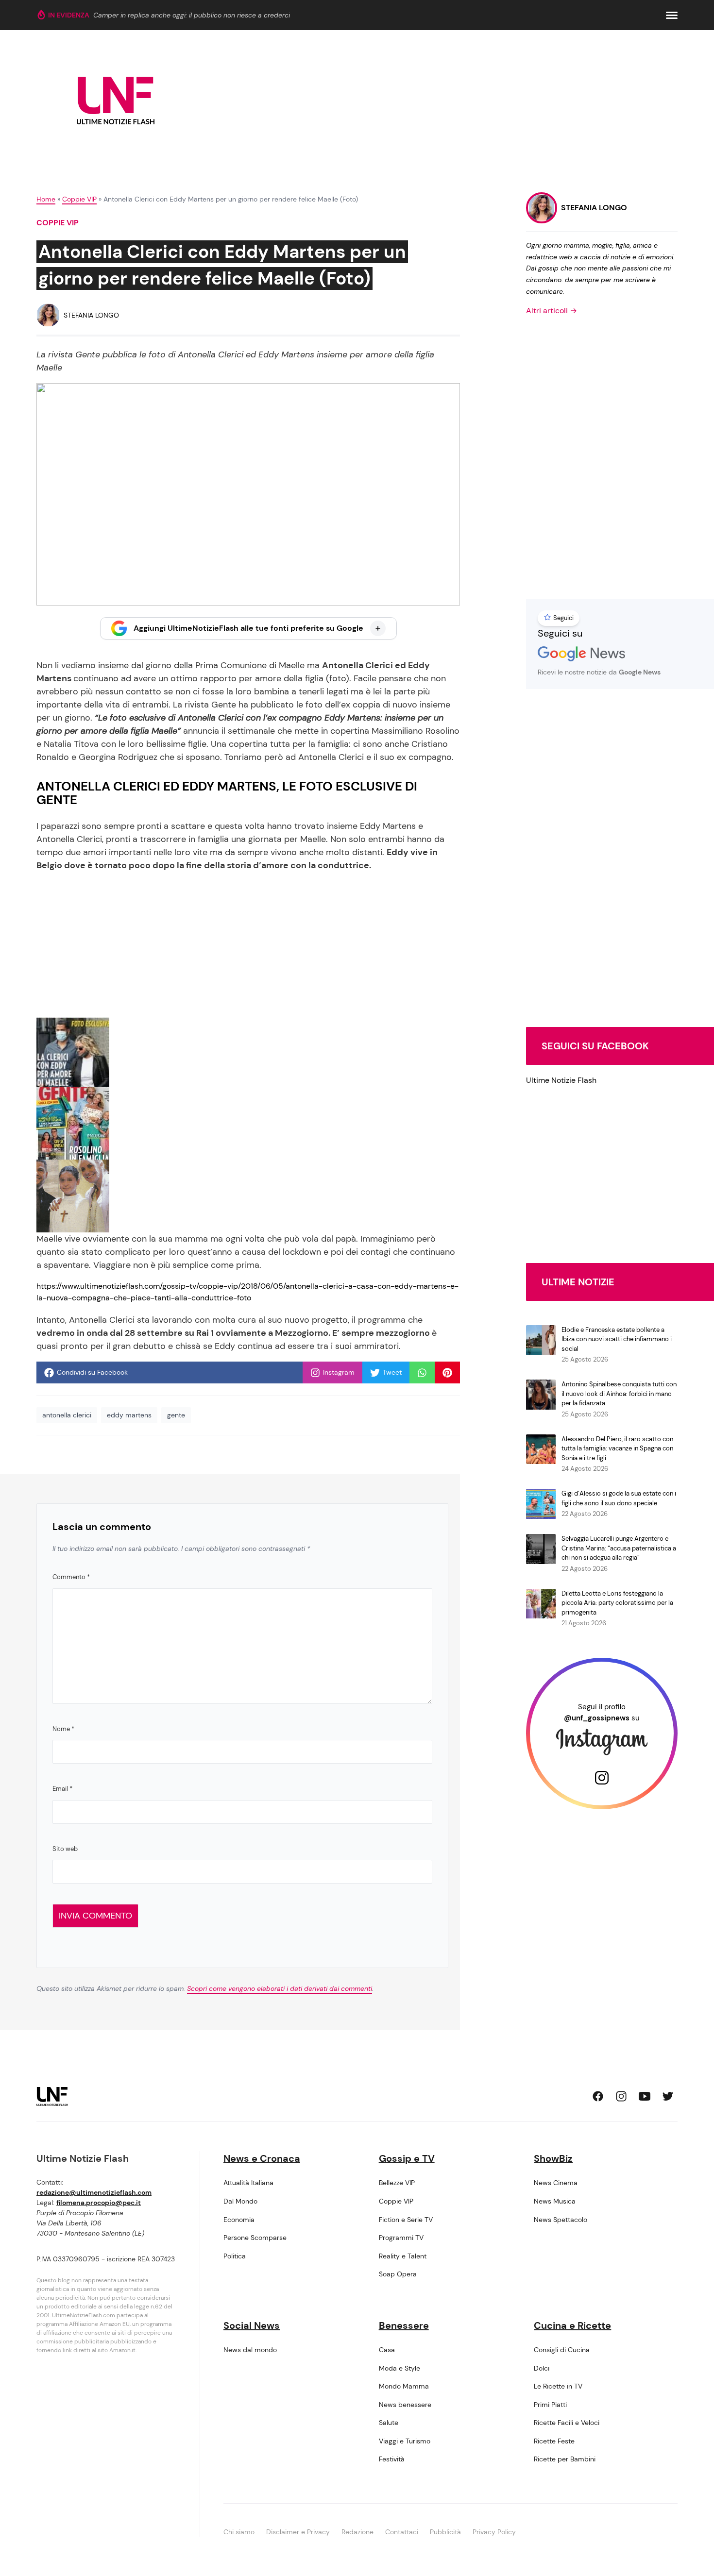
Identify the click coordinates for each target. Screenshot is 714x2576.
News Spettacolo (561, 2220)
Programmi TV (401, 2238)
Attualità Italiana (248, 2183)
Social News (252, 2325)
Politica (235, 2256)
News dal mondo (250, 2350)
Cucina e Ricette (572, 2325)
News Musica (555, 2201)
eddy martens (129, 1415)
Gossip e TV (407, 2158)
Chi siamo (239, 2532)
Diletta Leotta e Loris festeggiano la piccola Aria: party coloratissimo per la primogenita (617, 1603)
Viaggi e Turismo (405, 2441)
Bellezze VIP (397, 2183)
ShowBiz (553, 2158)
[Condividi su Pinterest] (447, 1373)
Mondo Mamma (404, 2386)
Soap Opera (398, 2274)
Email (62, 1789)
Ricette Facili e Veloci (567, 2423)
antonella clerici (67, 1415)
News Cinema (556, 2183)
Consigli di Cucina (562, 2350)
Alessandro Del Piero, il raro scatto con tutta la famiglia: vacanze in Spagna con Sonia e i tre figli (617, 1448)
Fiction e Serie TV (406, 2220)
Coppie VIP (79, 199)
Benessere (404, 2325)
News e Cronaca (262, 2158)
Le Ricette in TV (558, 2386)
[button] (672, 15)
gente (176, 1415)
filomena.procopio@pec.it (99, 2203)
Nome (63, 1729)
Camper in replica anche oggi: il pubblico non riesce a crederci (192, 15)
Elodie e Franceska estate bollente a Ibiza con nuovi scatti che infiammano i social (617, 1339)
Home (46, 199)
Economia (239, 2220)
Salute (389, 2423)
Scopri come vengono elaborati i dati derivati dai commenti (280, 1988)
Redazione (357, 2532)
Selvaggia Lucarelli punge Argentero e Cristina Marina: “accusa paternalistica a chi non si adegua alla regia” (619, 1548)
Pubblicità (445, 2532)
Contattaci (402, 2532)
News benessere (405, 2405)
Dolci (542, 2368)
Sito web (65, 1849)
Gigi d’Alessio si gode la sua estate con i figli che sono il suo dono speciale (619, 1498)
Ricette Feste (554, 2441)
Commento (71, 1577)
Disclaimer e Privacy (298, 2532)
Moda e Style (399, 2368)
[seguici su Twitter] (668, 2096)
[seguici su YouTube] (645, 2096)
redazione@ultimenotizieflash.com (94, 2192)
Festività (392, 2459)
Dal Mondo (240, 2201)
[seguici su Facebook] (598, 2096)
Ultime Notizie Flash (561, 1080)
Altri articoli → (552, 311)
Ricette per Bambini (565, 2459)
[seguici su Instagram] (621, 2096)
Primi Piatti (550, 2405)
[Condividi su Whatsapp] (422, 1373)
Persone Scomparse (255, 2238)
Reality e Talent (403, 2256)
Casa (387, 2350)
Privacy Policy (494, 2532)
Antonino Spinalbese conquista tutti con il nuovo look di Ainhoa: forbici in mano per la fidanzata (619, 1394)
